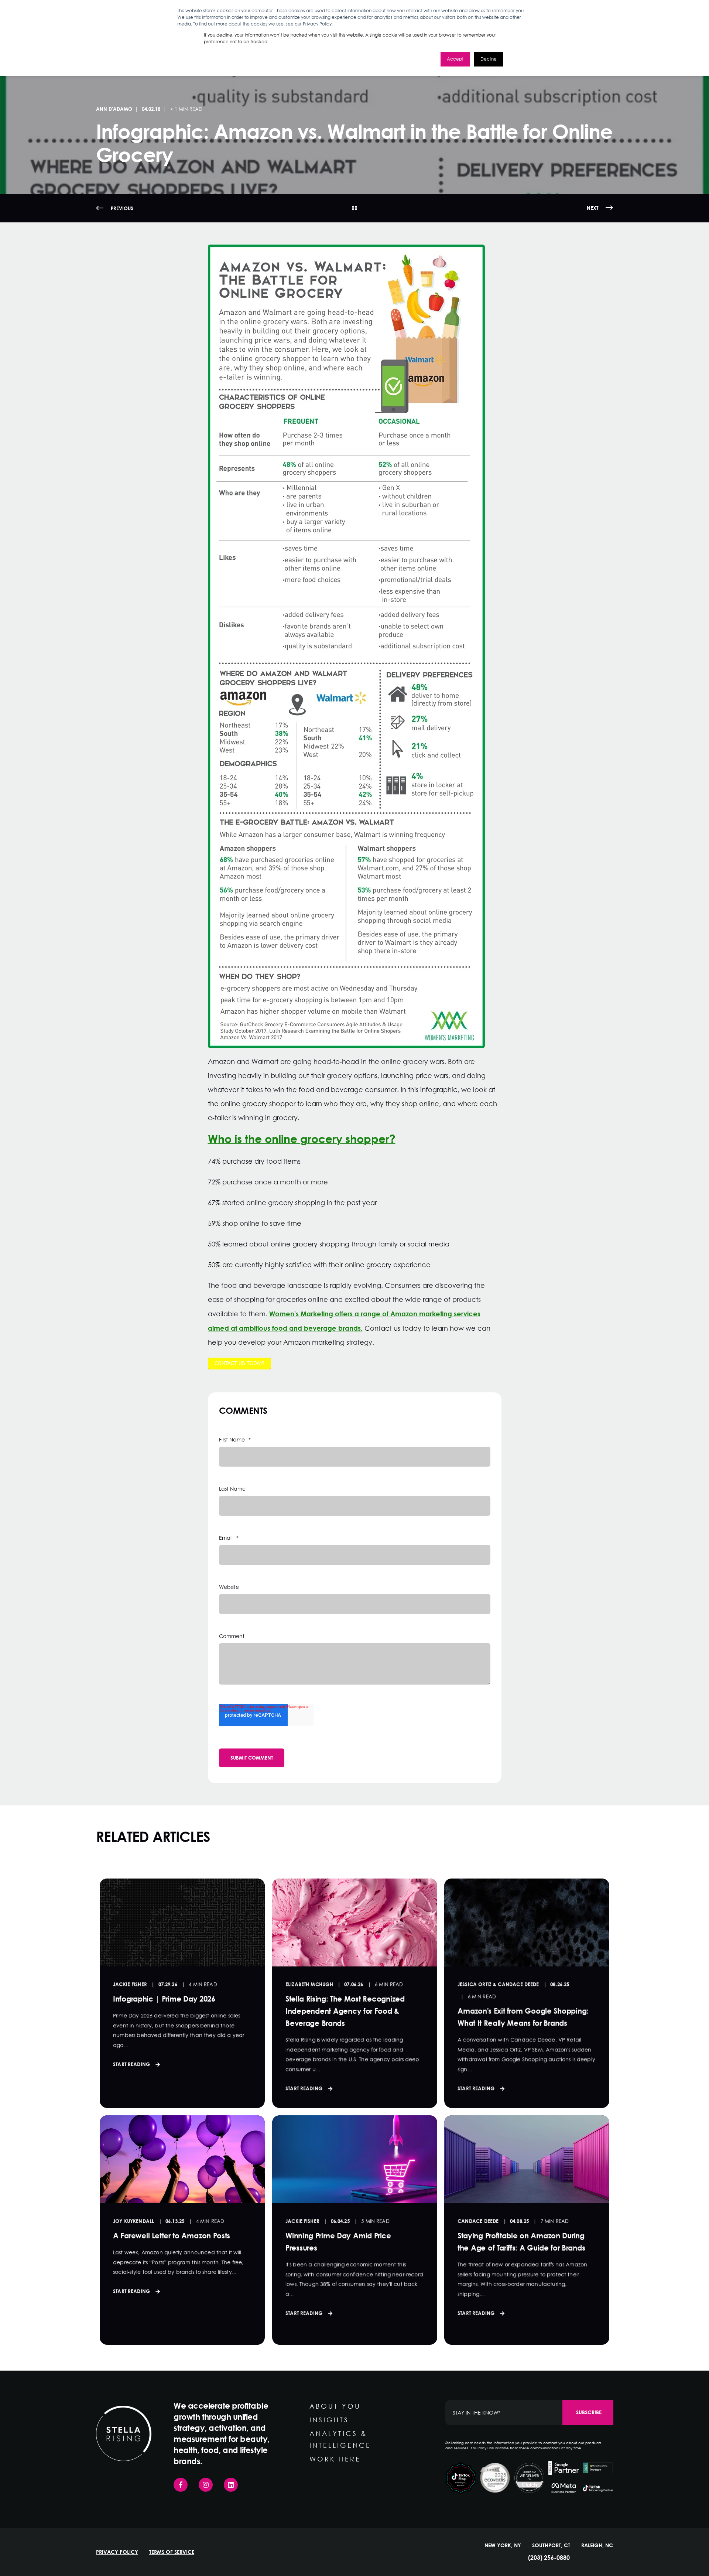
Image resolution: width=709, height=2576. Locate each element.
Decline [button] (489, 59)
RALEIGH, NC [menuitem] (597, 2545)
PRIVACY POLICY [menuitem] (117, 2552)
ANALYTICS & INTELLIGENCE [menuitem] (340, 2439)
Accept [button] (455, 59)
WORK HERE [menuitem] (335, 2459)
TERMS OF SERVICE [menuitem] (172, 2552)
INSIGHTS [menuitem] (329, 2420)
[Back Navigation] (354, 208)
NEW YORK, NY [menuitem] (503, 2545)
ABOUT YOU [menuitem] (335, 2406)
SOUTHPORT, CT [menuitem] (551, 2545)
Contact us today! (239, 1363)
